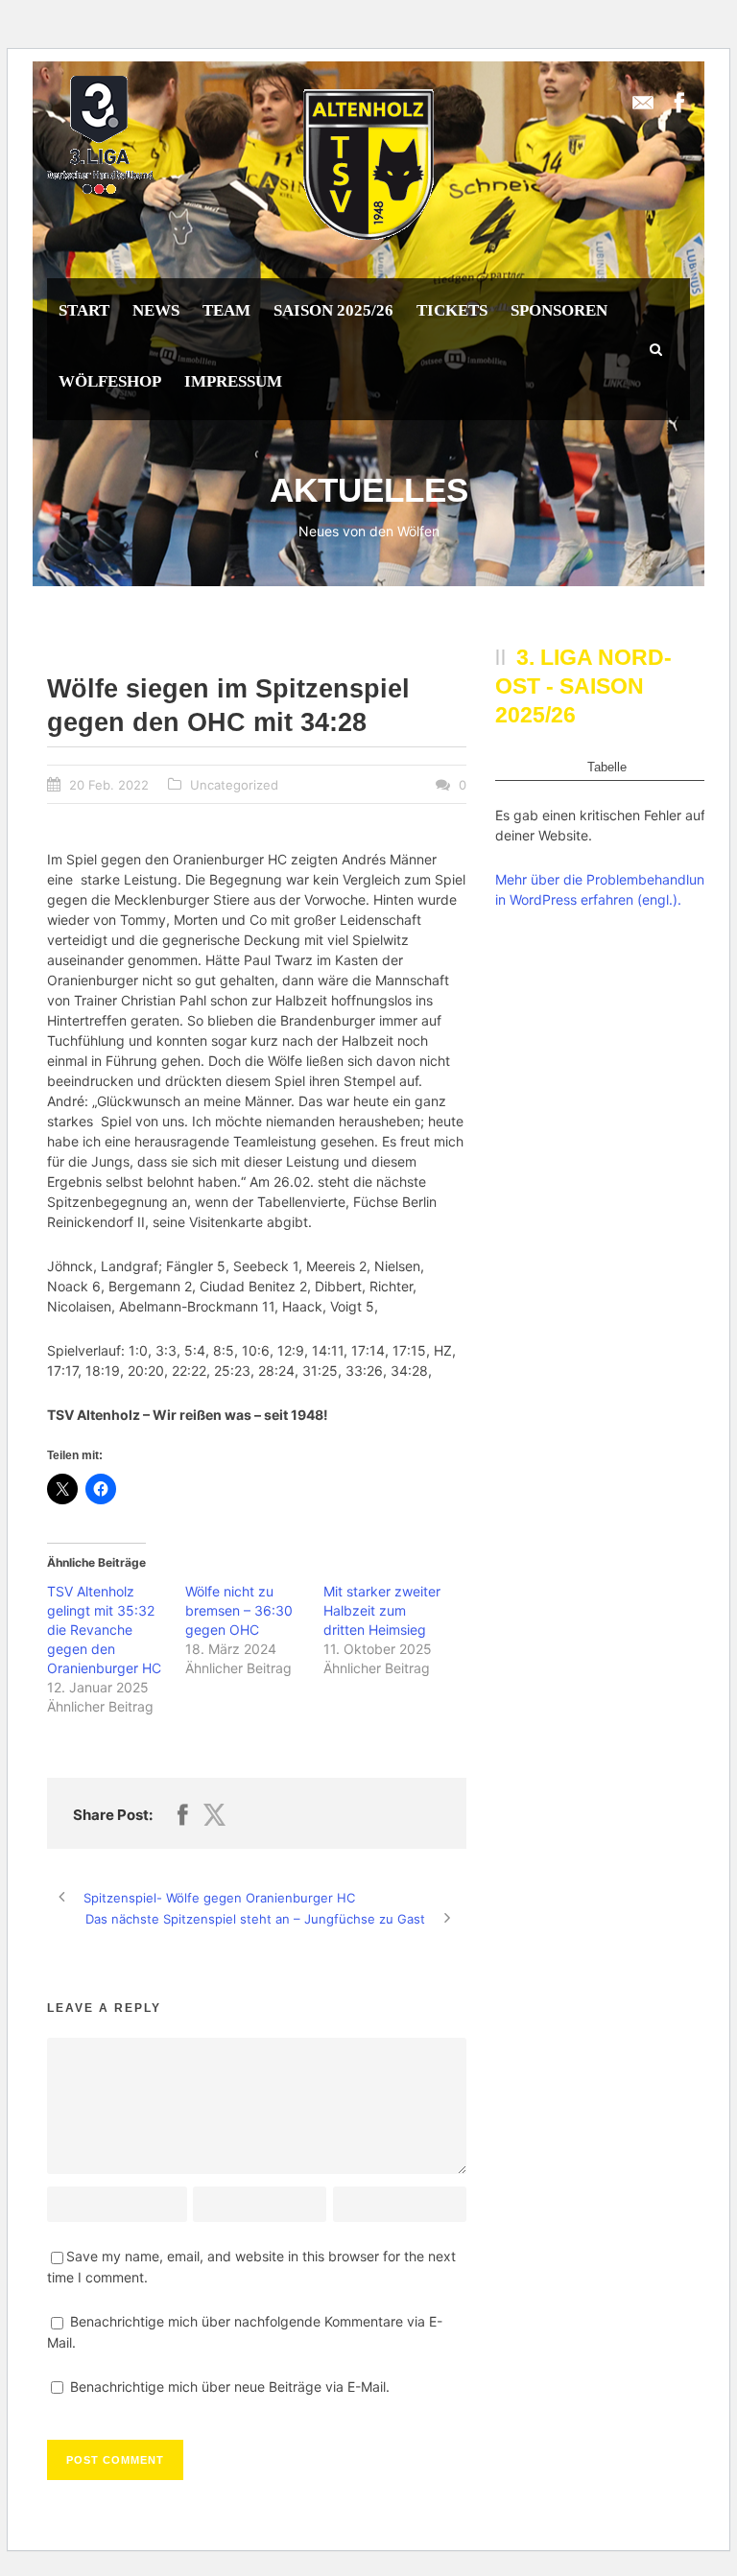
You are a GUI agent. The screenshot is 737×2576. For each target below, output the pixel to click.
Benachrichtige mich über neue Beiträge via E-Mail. (230, 2387)
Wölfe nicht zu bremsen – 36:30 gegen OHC (239, 1610)
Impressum (233, 381)
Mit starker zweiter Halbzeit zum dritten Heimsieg (382, 1610)
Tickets (452, 310)
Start (84, 310)
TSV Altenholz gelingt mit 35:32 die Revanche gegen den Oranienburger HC (104, 1630)
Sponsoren (559, 310)
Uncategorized (234, 785)
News (156, 310)
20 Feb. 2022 (109, 785)
